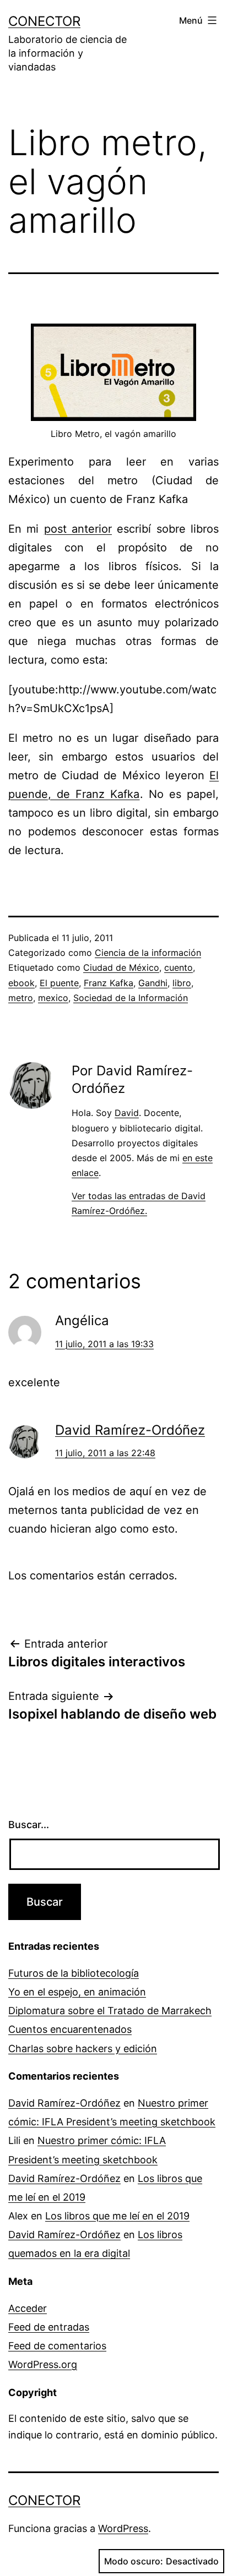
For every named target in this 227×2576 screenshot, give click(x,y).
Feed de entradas (49, 2327)
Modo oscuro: (134, 2561)
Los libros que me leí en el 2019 (117, 2216)
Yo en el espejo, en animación (77, 1992)
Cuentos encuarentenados (70, 2029)
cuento (179, 967)
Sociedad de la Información (131, 998)
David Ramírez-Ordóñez (130, 1430)
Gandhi (153, 983)
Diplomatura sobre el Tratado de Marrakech (110, 2011)
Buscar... (29, 1825)
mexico (53, 998)
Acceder (28, 2308)
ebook (21, 983)
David (127, 1113)
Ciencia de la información (148, 953)
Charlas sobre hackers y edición (83, 2049)
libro (182, 983)
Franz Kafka (109, 983)
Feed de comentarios (57, 2346)
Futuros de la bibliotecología (74, 1973)
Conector (44, 21)
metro (21, 998)
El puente (59, 983)
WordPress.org (43, 2364)
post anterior (78, 529)
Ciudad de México (121, 967)
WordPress (123, 2528)
